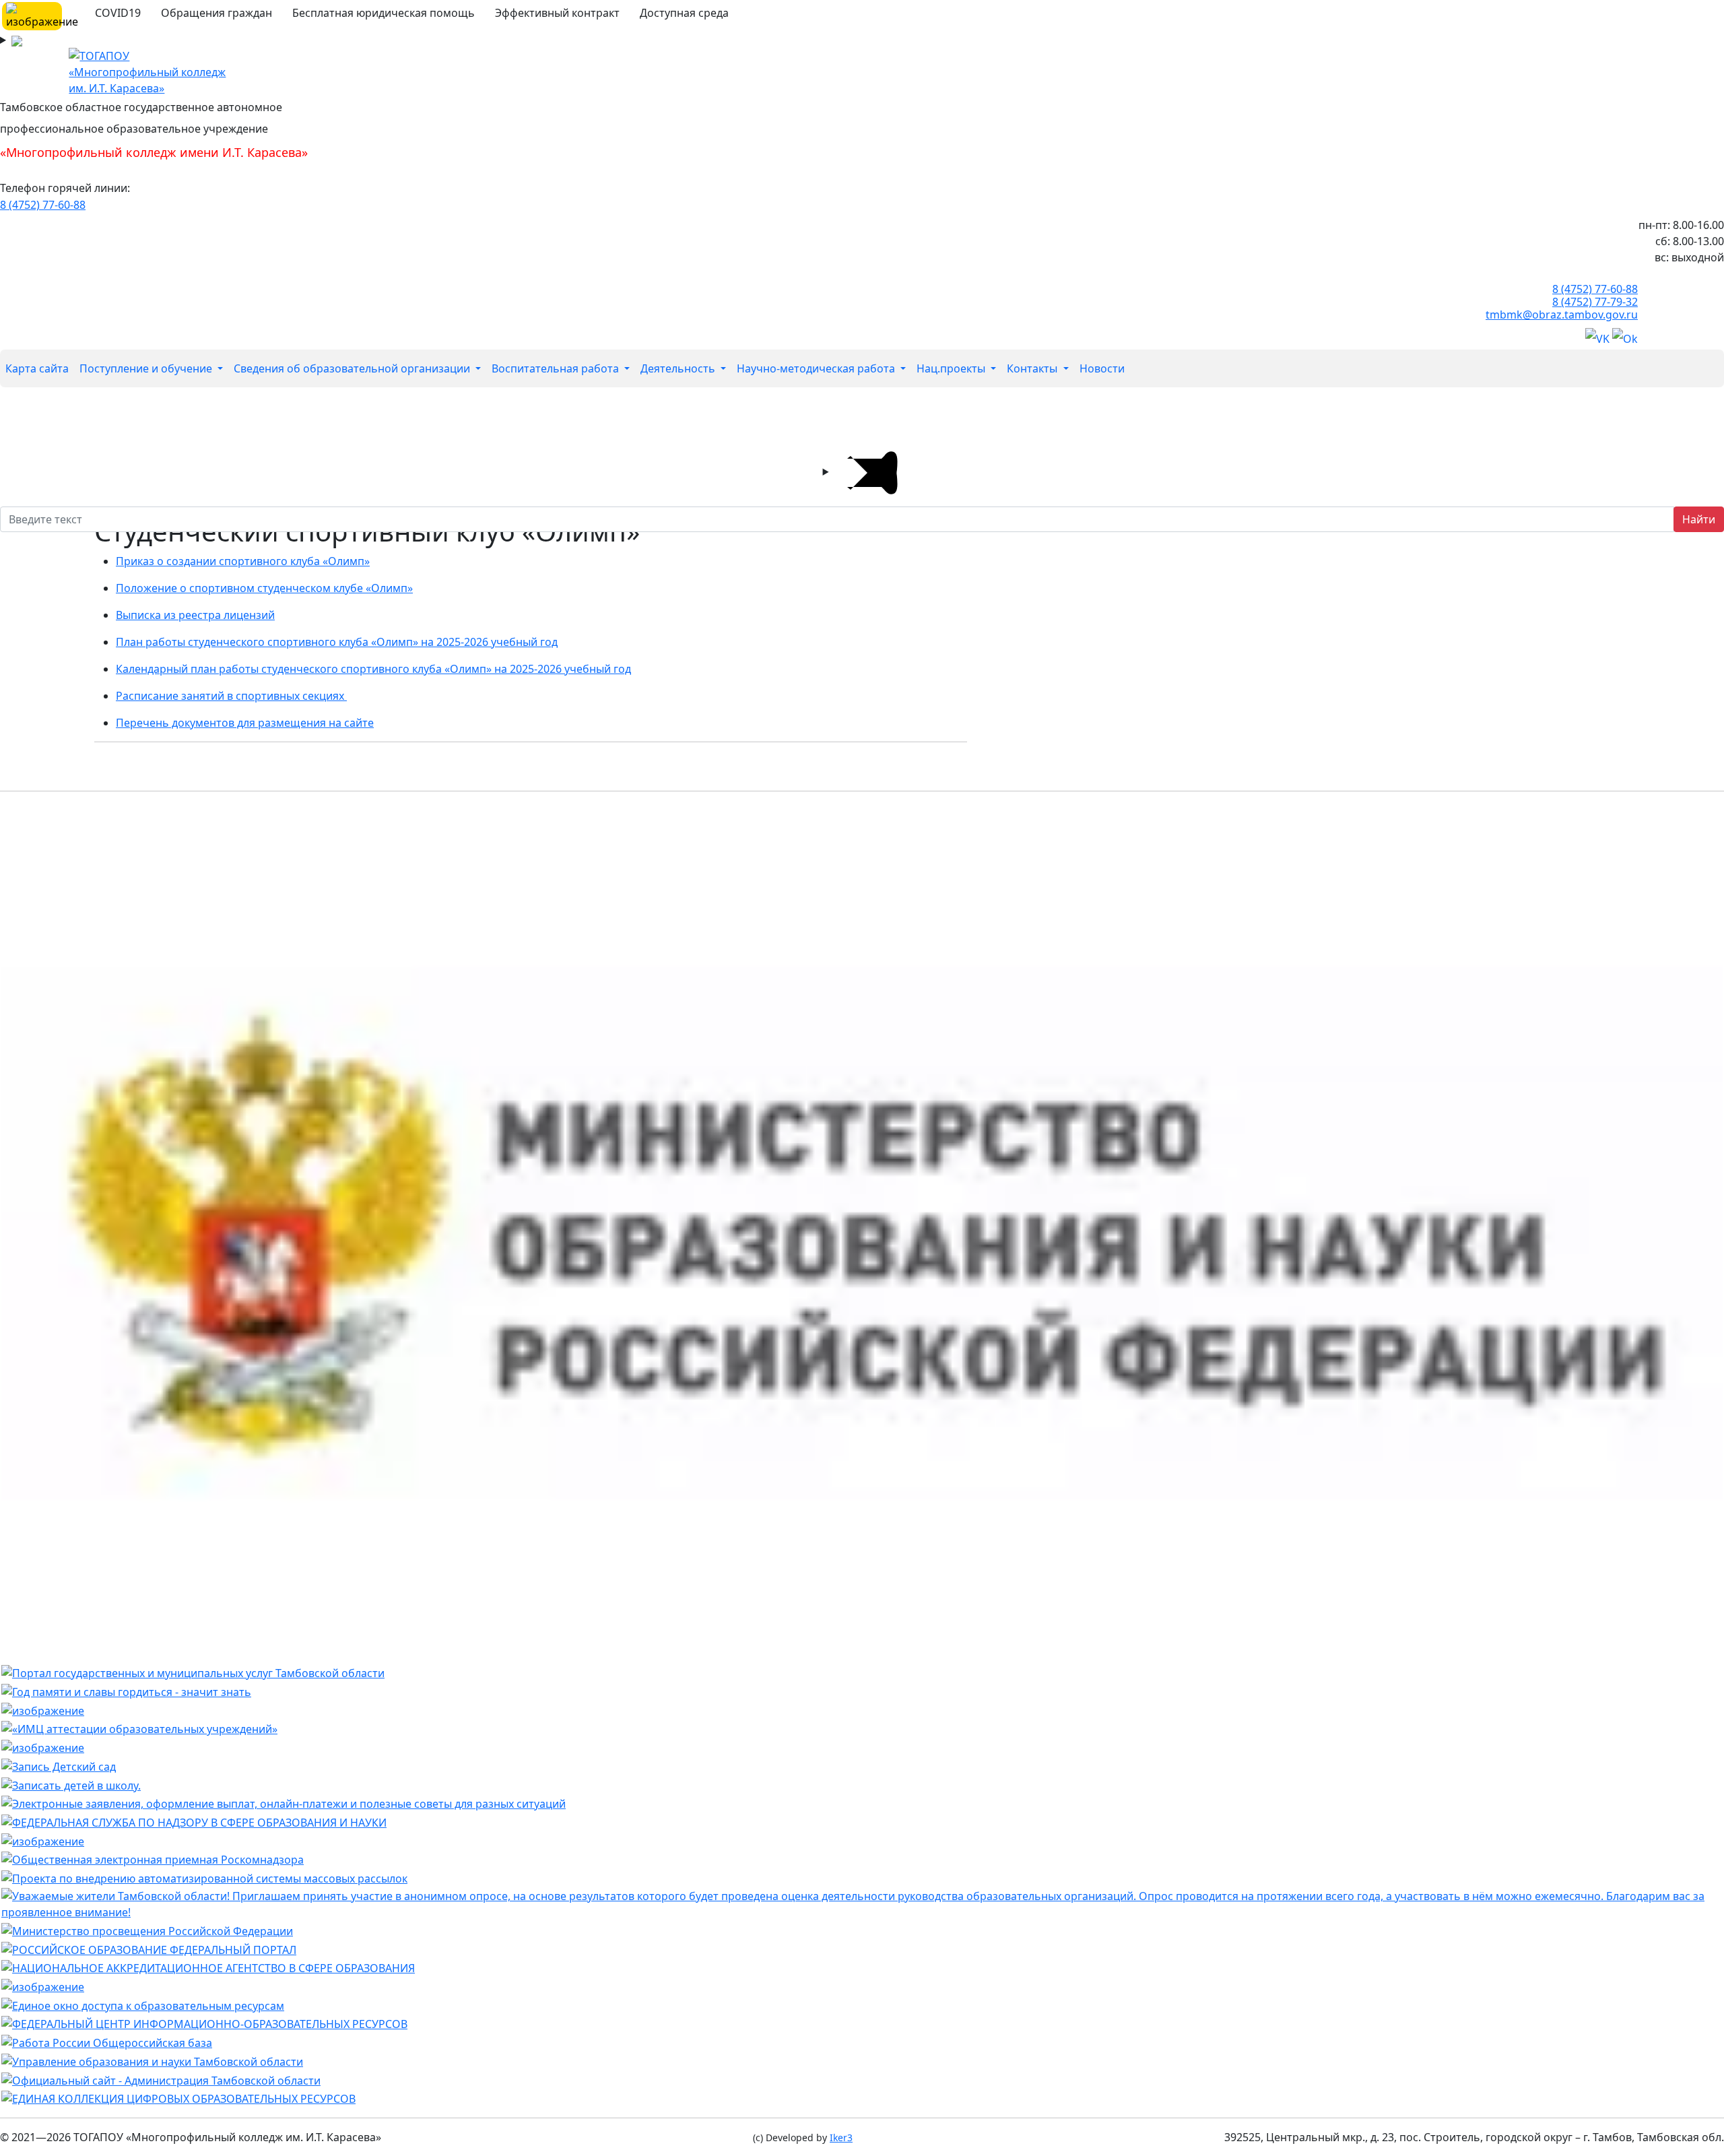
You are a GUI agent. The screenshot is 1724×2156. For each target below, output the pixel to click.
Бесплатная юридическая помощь (384, 13)
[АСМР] (204, 1877)
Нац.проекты (952, 368)
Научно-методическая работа (817, 368)
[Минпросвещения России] (147, 1930)
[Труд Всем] (107, 2041)
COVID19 (118, 13)
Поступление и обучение (147, 368)
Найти (1699, 519)
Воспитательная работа (557, 368)
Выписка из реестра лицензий (195, 615)
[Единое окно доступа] (143, 2004)
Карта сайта (37, 368)
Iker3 (841, 2137)
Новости (1102, 368)
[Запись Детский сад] (59, 1765)
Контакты (1033, 368)
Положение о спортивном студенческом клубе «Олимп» (264, 588)
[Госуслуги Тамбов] (193, 1672)
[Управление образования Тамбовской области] (152, 2060)
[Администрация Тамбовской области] (161, 2079)
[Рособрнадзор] (194, 1821)
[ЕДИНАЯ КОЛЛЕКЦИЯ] (178, 2098)
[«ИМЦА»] (139, 1728)
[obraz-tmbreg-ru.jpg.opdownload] (43, 1709)
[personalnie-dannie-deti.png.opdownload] (43, 1840)
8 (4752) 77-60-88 (43, 205)
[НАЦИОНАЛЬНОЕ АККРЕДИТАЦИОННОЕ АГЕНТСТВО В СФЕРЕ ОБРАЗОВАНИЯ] (208, 1967)
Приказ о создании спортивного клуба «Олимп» (243, 561)
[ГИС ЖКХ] (43, 1746)
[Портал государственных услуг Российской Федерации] (284, 1803)
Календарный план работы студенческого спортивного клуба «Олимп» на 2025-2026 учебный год (373, 669)
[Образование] (149, 1949)
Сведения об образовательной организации (353, 368)
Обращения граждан (217, 13)
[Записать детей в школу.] (71, 1784)
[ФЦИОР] (204, 2023)
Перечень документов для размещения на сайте (245, 723)
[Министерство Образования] (862, 1231)
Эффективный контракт (557, 13)
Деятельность (679, 368)
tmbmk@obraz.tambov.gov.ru (1562, 315)
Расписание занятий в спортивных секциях (231, 696)
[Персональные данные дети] (43, 1986)
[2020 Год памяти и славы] (126, 1691)
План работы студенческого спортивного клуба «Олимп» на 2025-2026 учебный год (337, 642)
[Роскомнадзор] (153, 1859)
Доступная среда (684, 13)
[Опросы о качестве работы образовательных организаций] (862, 1903)
